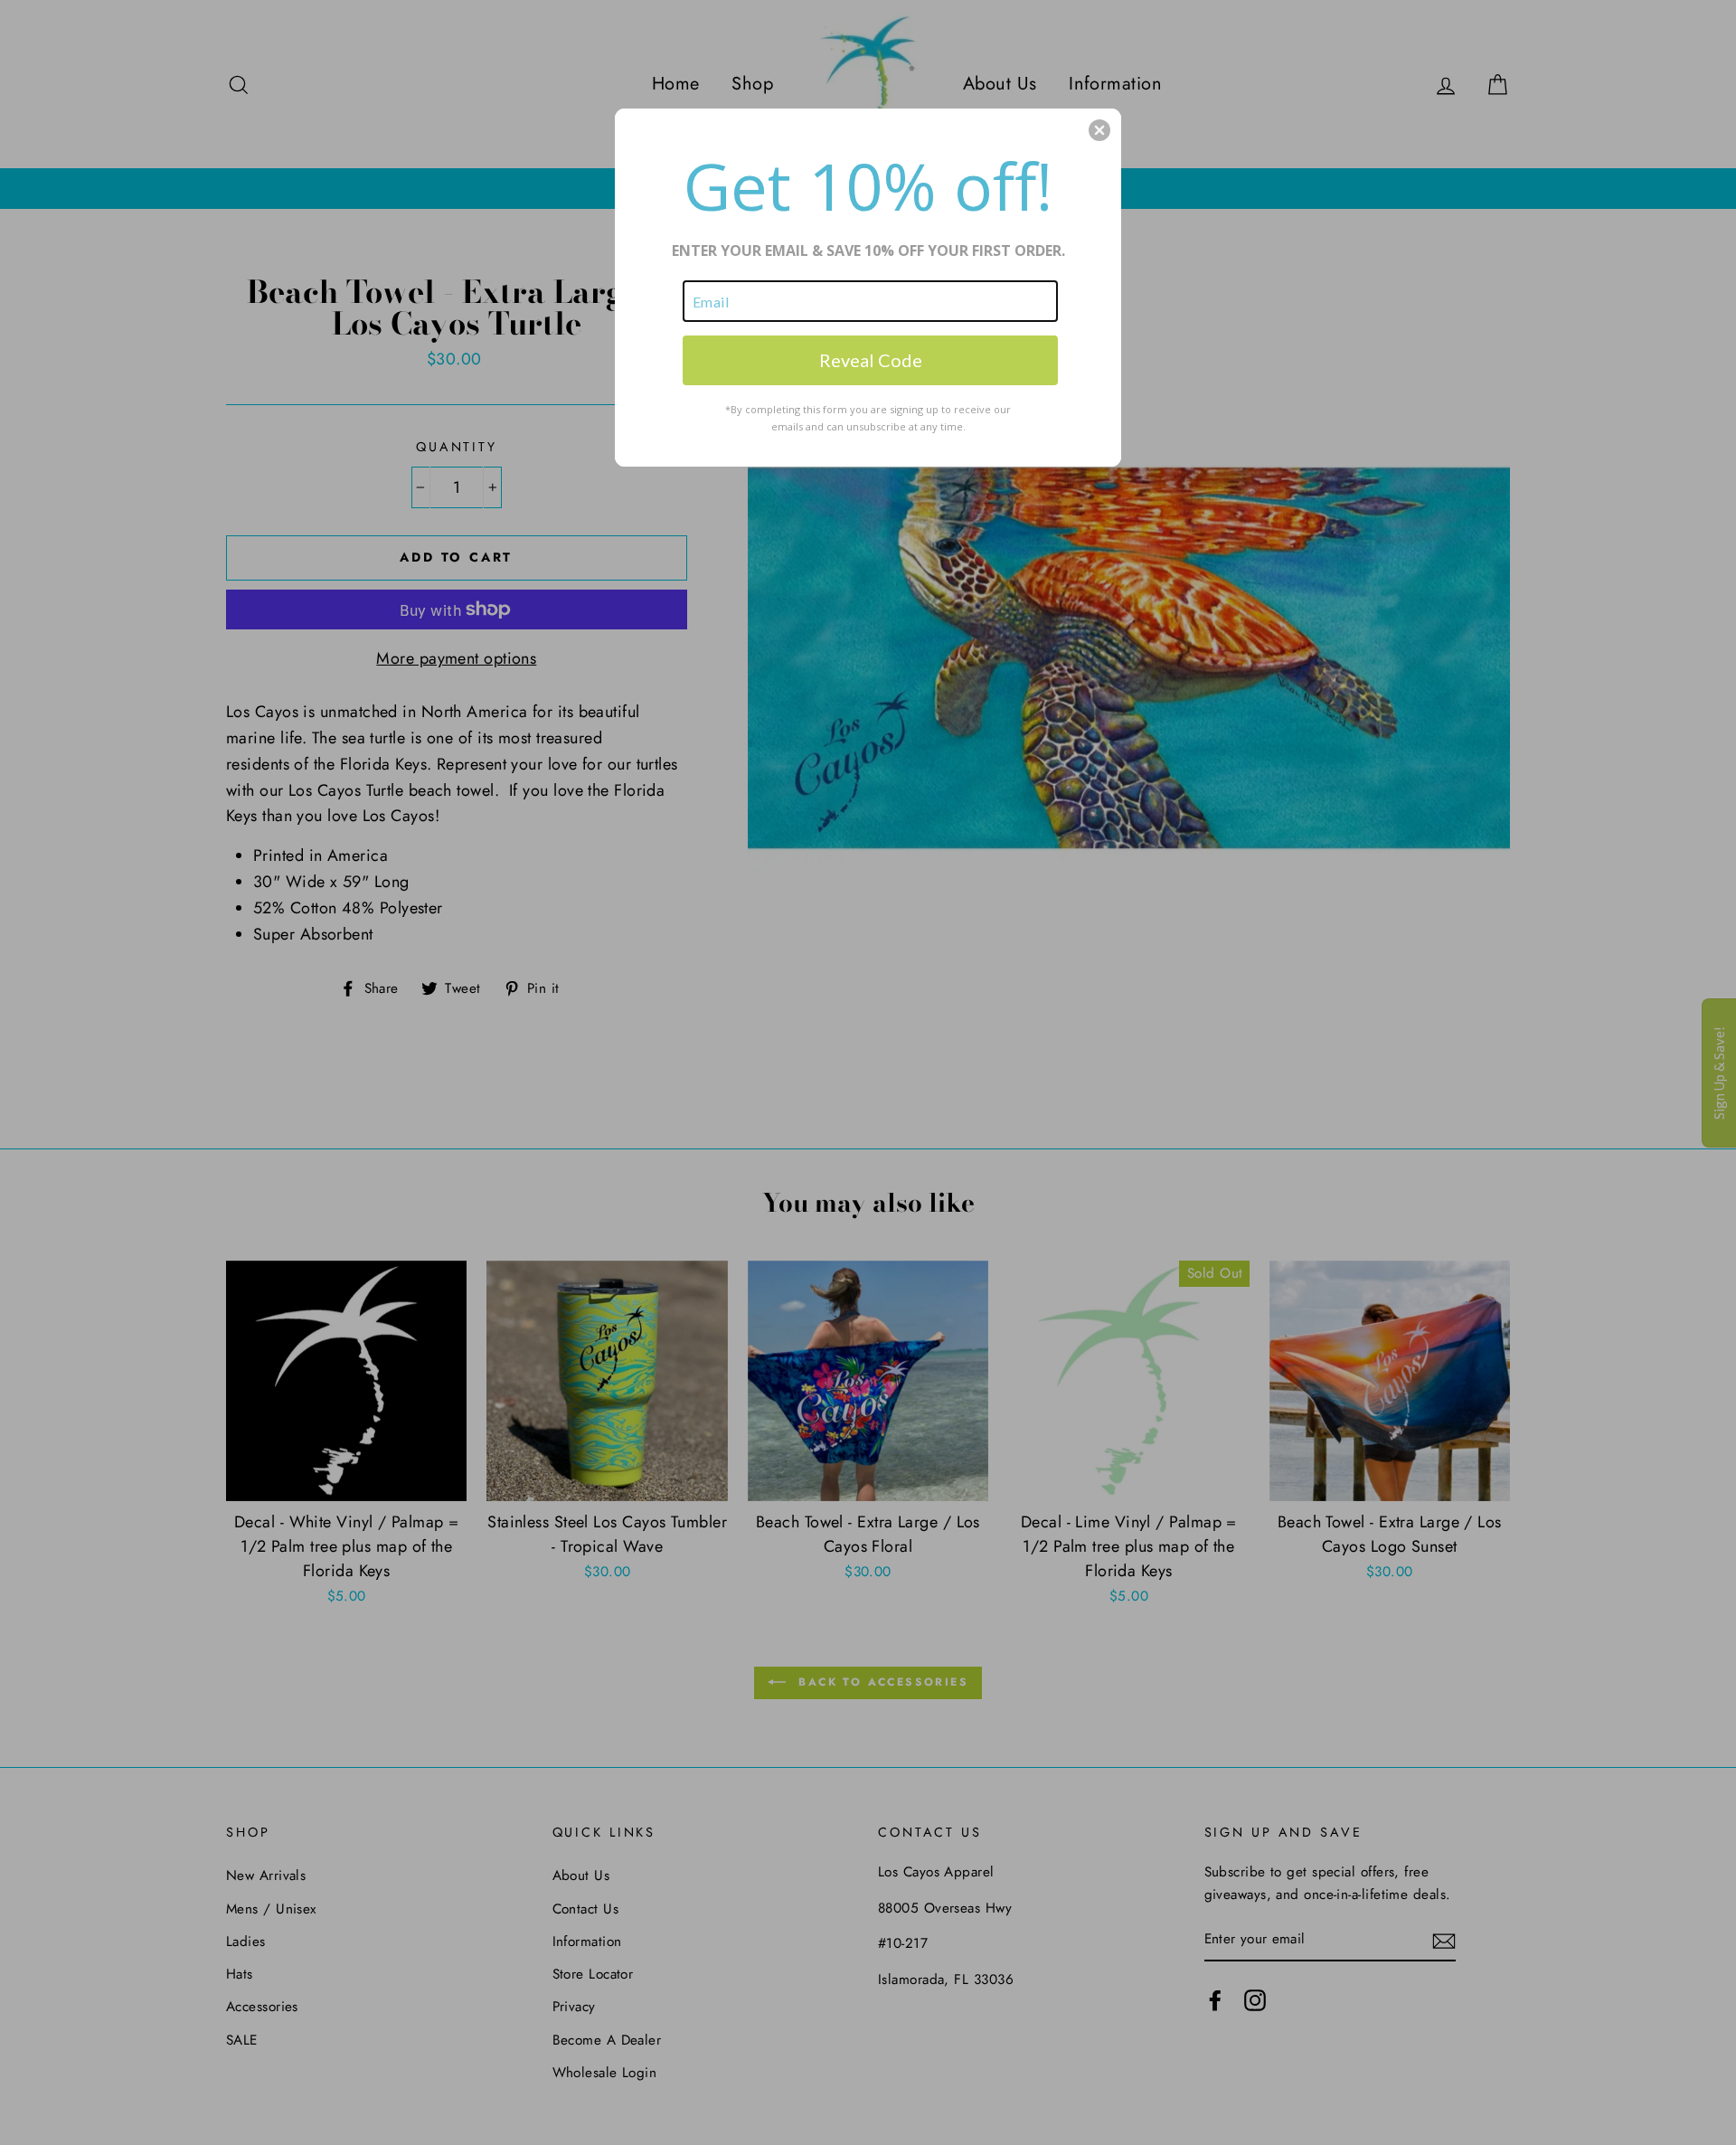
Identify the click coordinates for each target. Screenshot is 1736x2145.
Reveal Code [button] (871, 360)
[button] (1099, 130)
